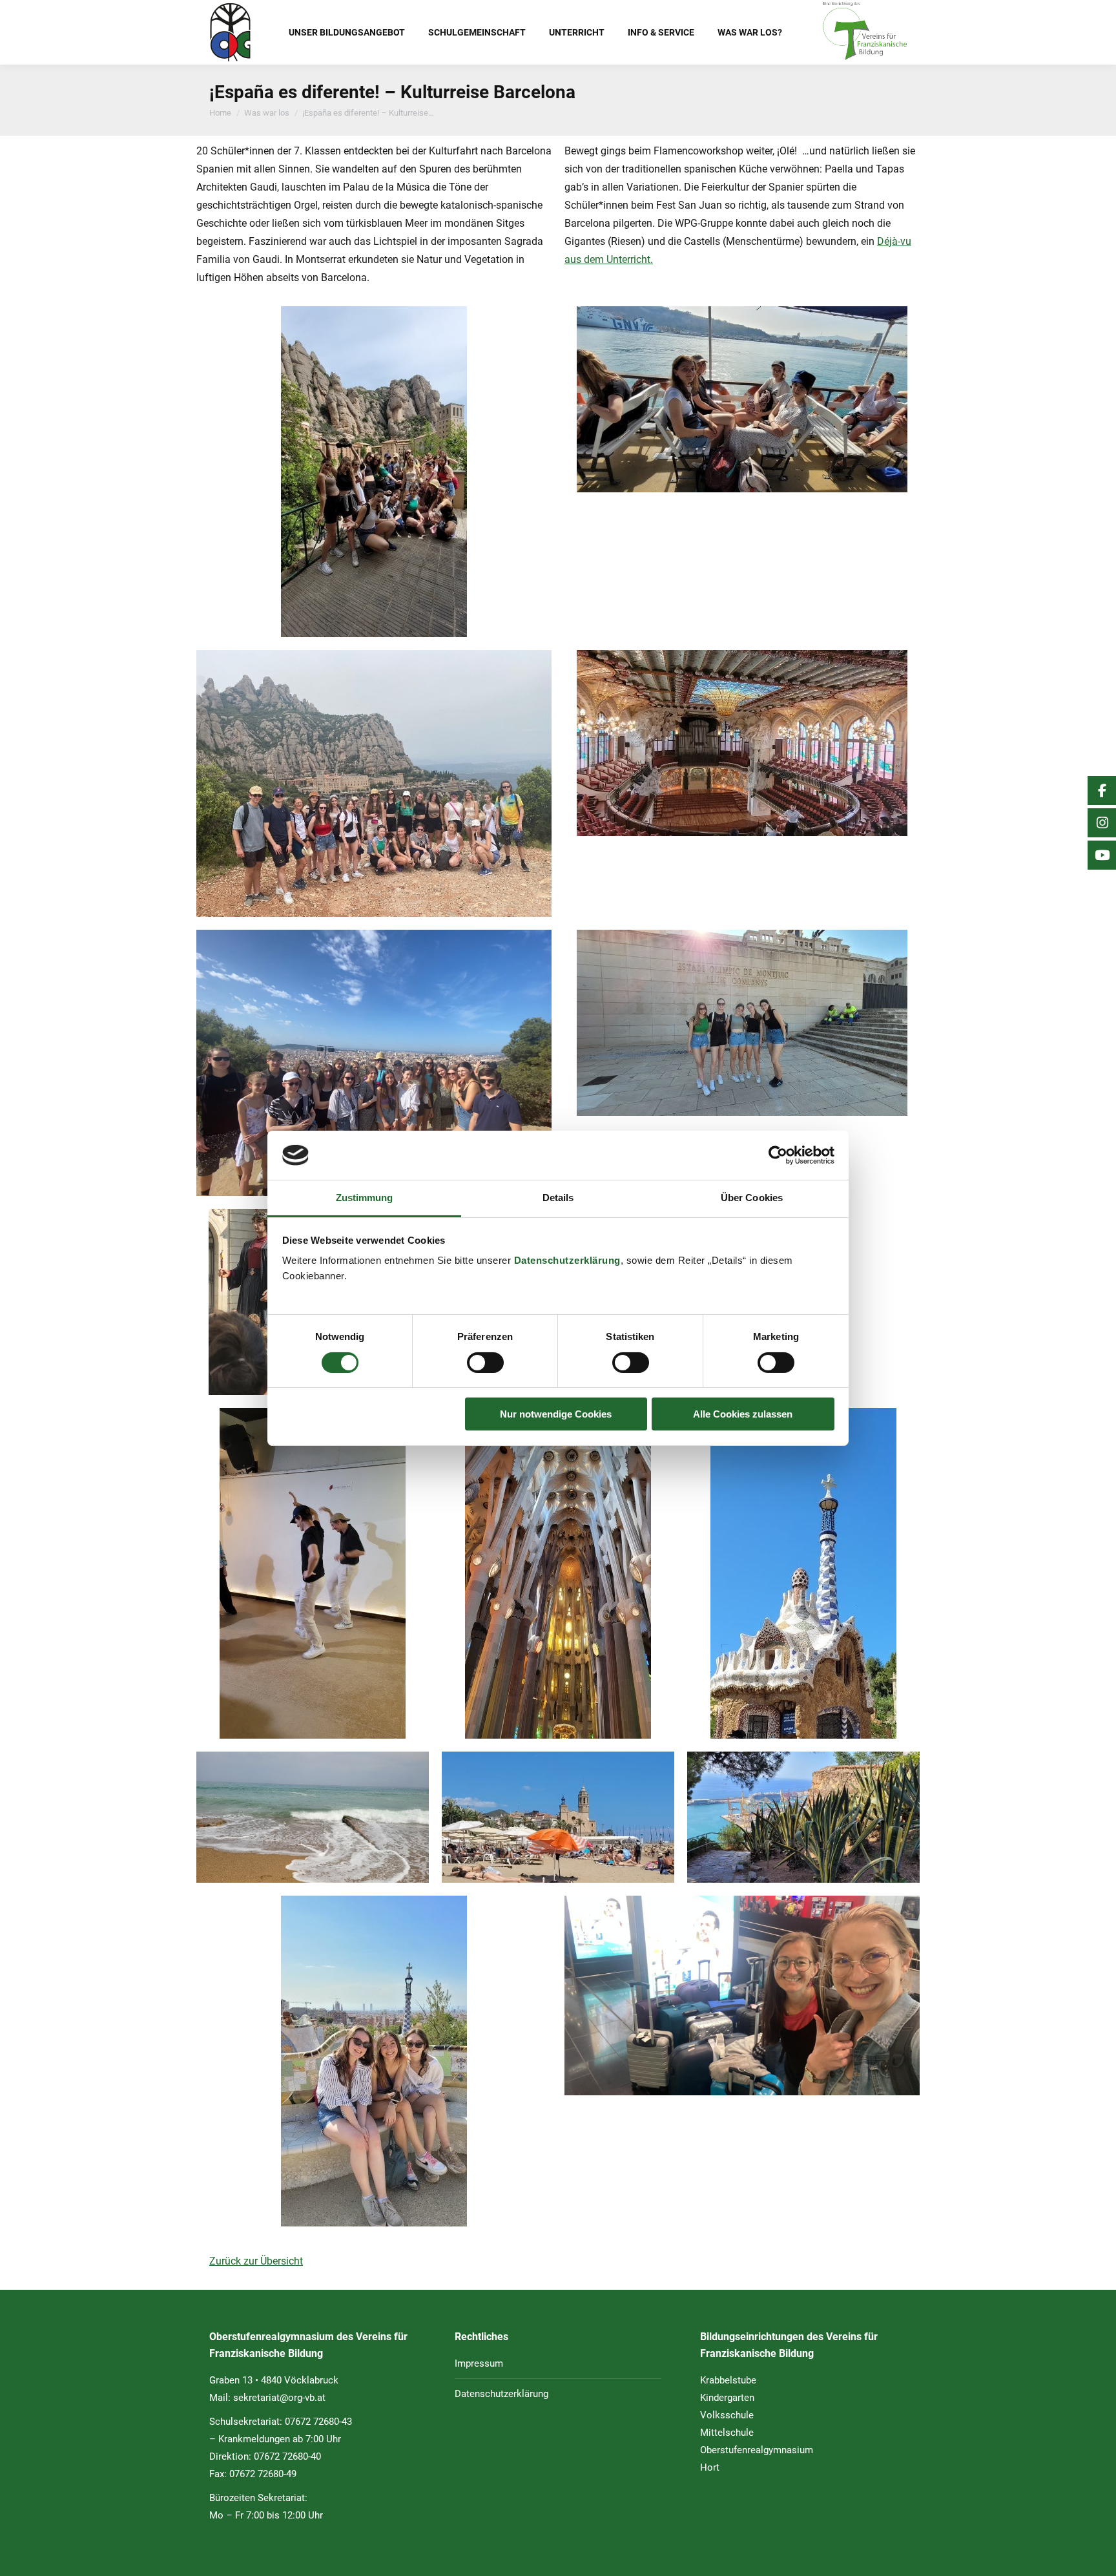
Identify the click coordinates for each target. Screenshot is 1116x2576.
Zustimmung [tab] (365, 1198)
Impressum (479, 2363)
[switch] (485, 1363)
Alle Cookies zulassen (743, 1414)
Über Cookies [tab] (752, 1198)
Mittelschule (727, 2433)
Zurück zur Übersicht (256, 2261)
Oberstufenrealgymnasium (757, 2450)
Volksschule (727, 2415)
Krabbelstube (728, 2380)
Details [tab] (558, 1198)
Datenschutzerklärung (567, 1260)
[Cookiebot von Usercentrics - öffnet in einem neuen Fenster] (778, 1155)
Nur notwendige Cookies (556, 1414)
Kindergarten (727, 2398)
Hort (710, 2467)
